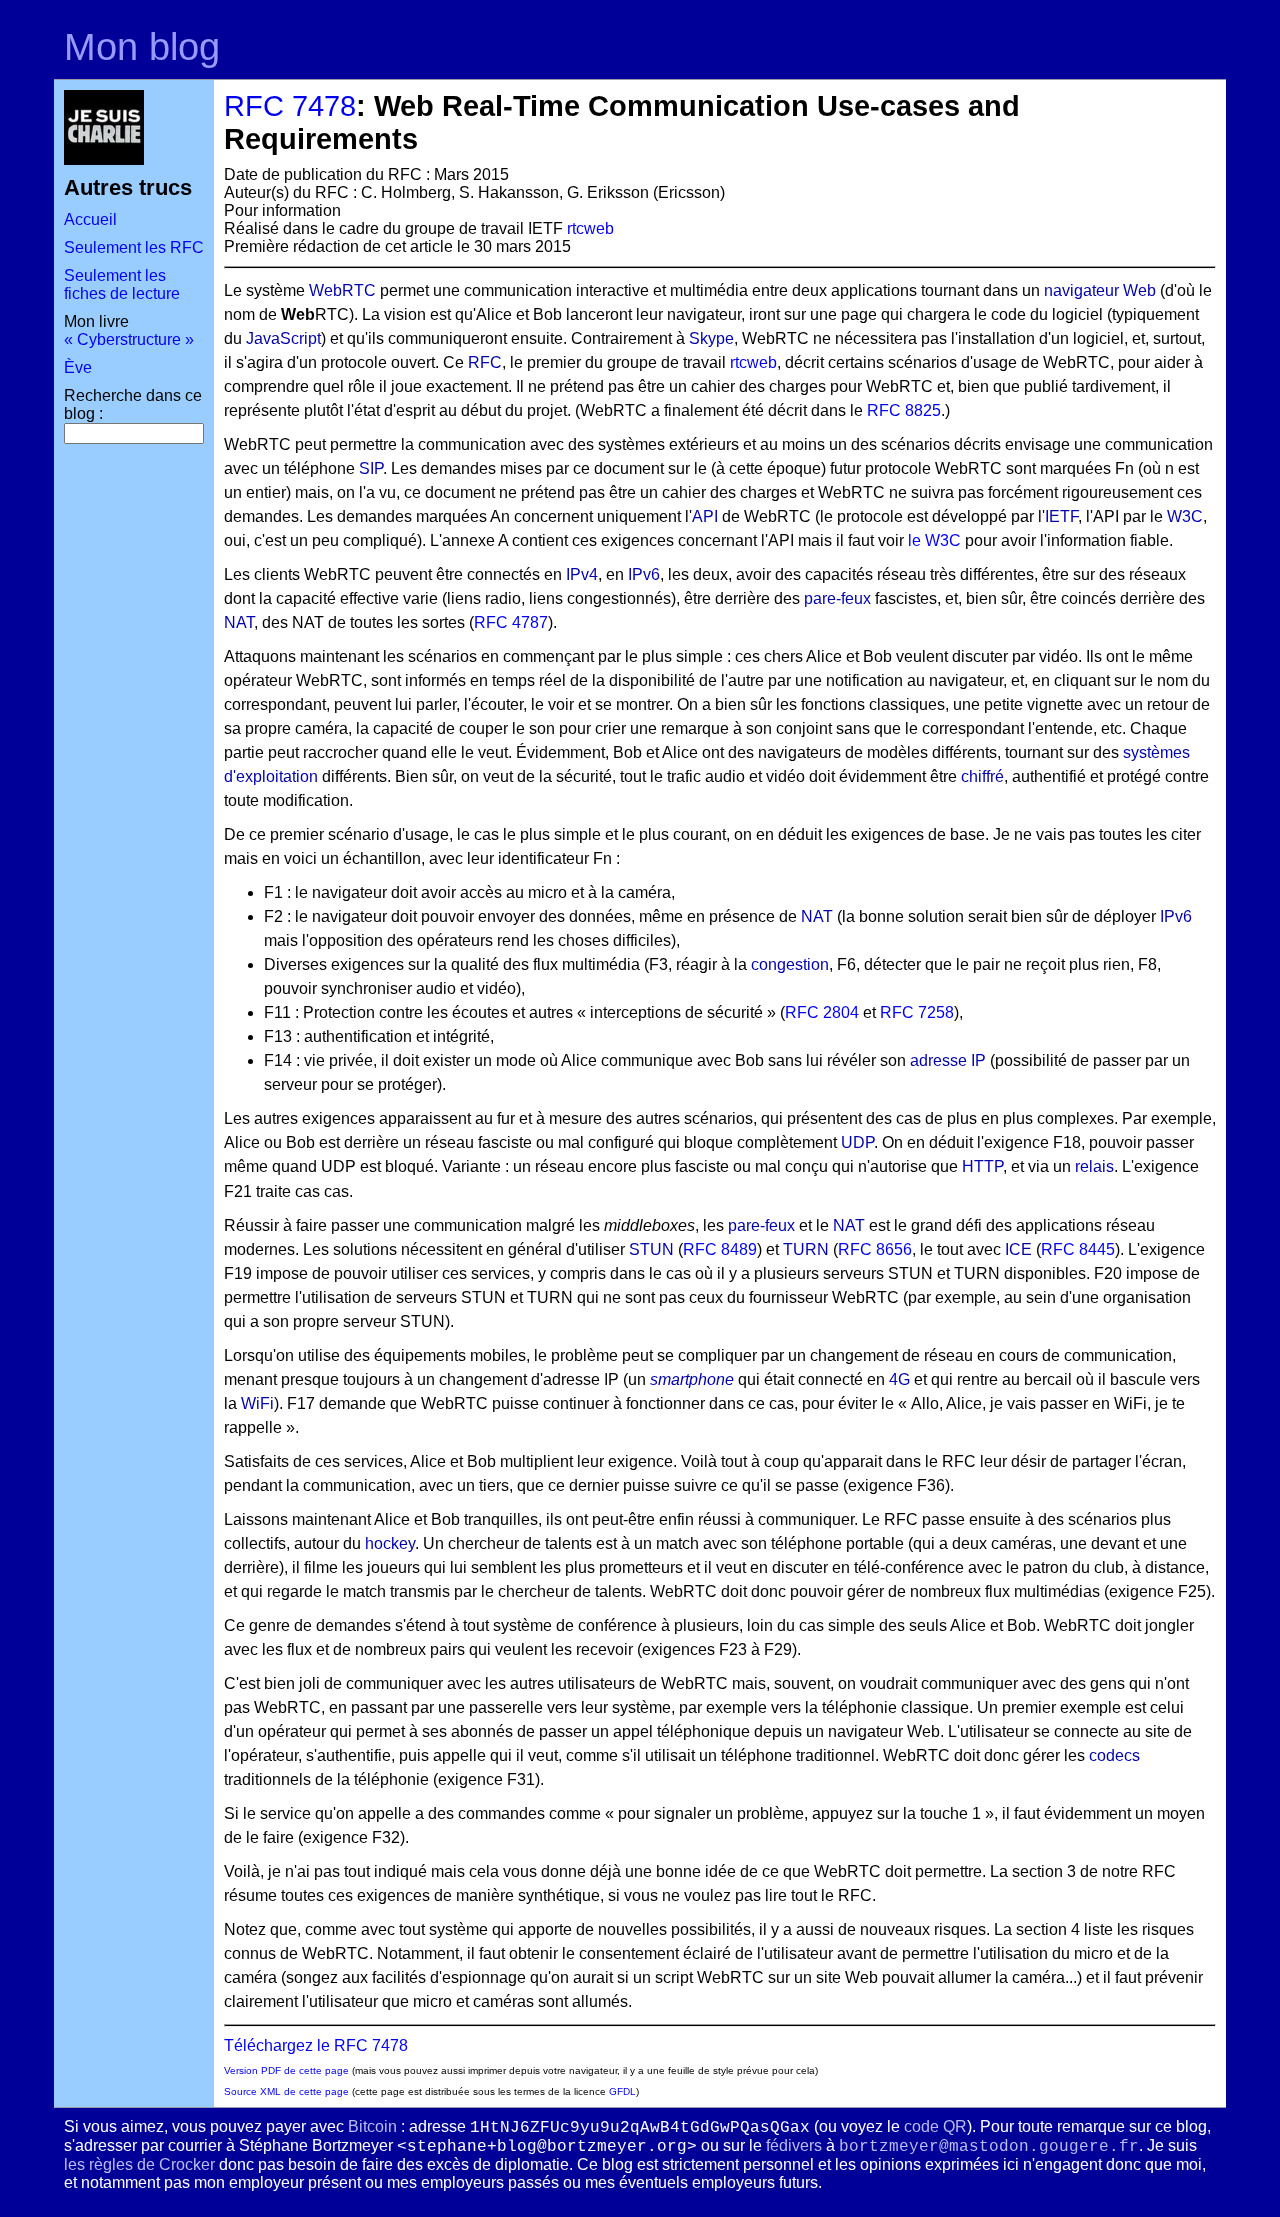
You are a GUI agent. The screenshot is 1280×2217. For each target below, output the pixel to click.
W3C (1185, 516)
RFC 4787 (511, 622)
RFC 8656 (875, 1249)
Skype (711, 338)
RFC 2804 (822, 1012)
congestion (790, 964)
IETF (1061, 516)
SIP (371, 468)
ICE (1018, 1249)
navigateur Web (1100, 290)
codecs (1114, 1755)
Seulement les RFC (134, 247)
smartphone (692, 1379)
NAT (239, 622)
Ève (78, 367)
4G (899, 1379)
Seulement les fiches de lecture (122, 284)
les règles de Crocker (139, 2164)
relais (1094, 1166)
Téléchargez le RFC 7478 (316, 2045)
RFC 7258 (917, 1012)
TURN (806, 1249)
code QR (935, 2126)
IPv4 (582, 574)
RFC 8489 (720, 1249)
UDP (857, 1142)
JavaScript (283, 338)
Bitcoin (372, 2126)
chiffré (982, 776)
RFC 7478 (290, 106)
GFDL (622, 2091)
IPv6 (644, 574)
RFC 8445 (1078, 1249)
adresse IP (948, 1060)
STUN (651, 1249)
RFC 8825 (904, 410)
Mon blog (142, 46)
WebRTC (342, 290)
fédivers (794, 2145)
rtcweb (590, 228)
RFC (485, 362)
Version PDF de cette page (286, 2070)
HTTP (982, 1166)
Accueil (90, 219)
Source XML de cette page (286, 2091)
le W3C (934, 540)
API (705, 516)
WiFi (257, 1403)
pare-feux (837, 598)
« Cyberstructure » (129, 339)
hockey (390, 1543)
